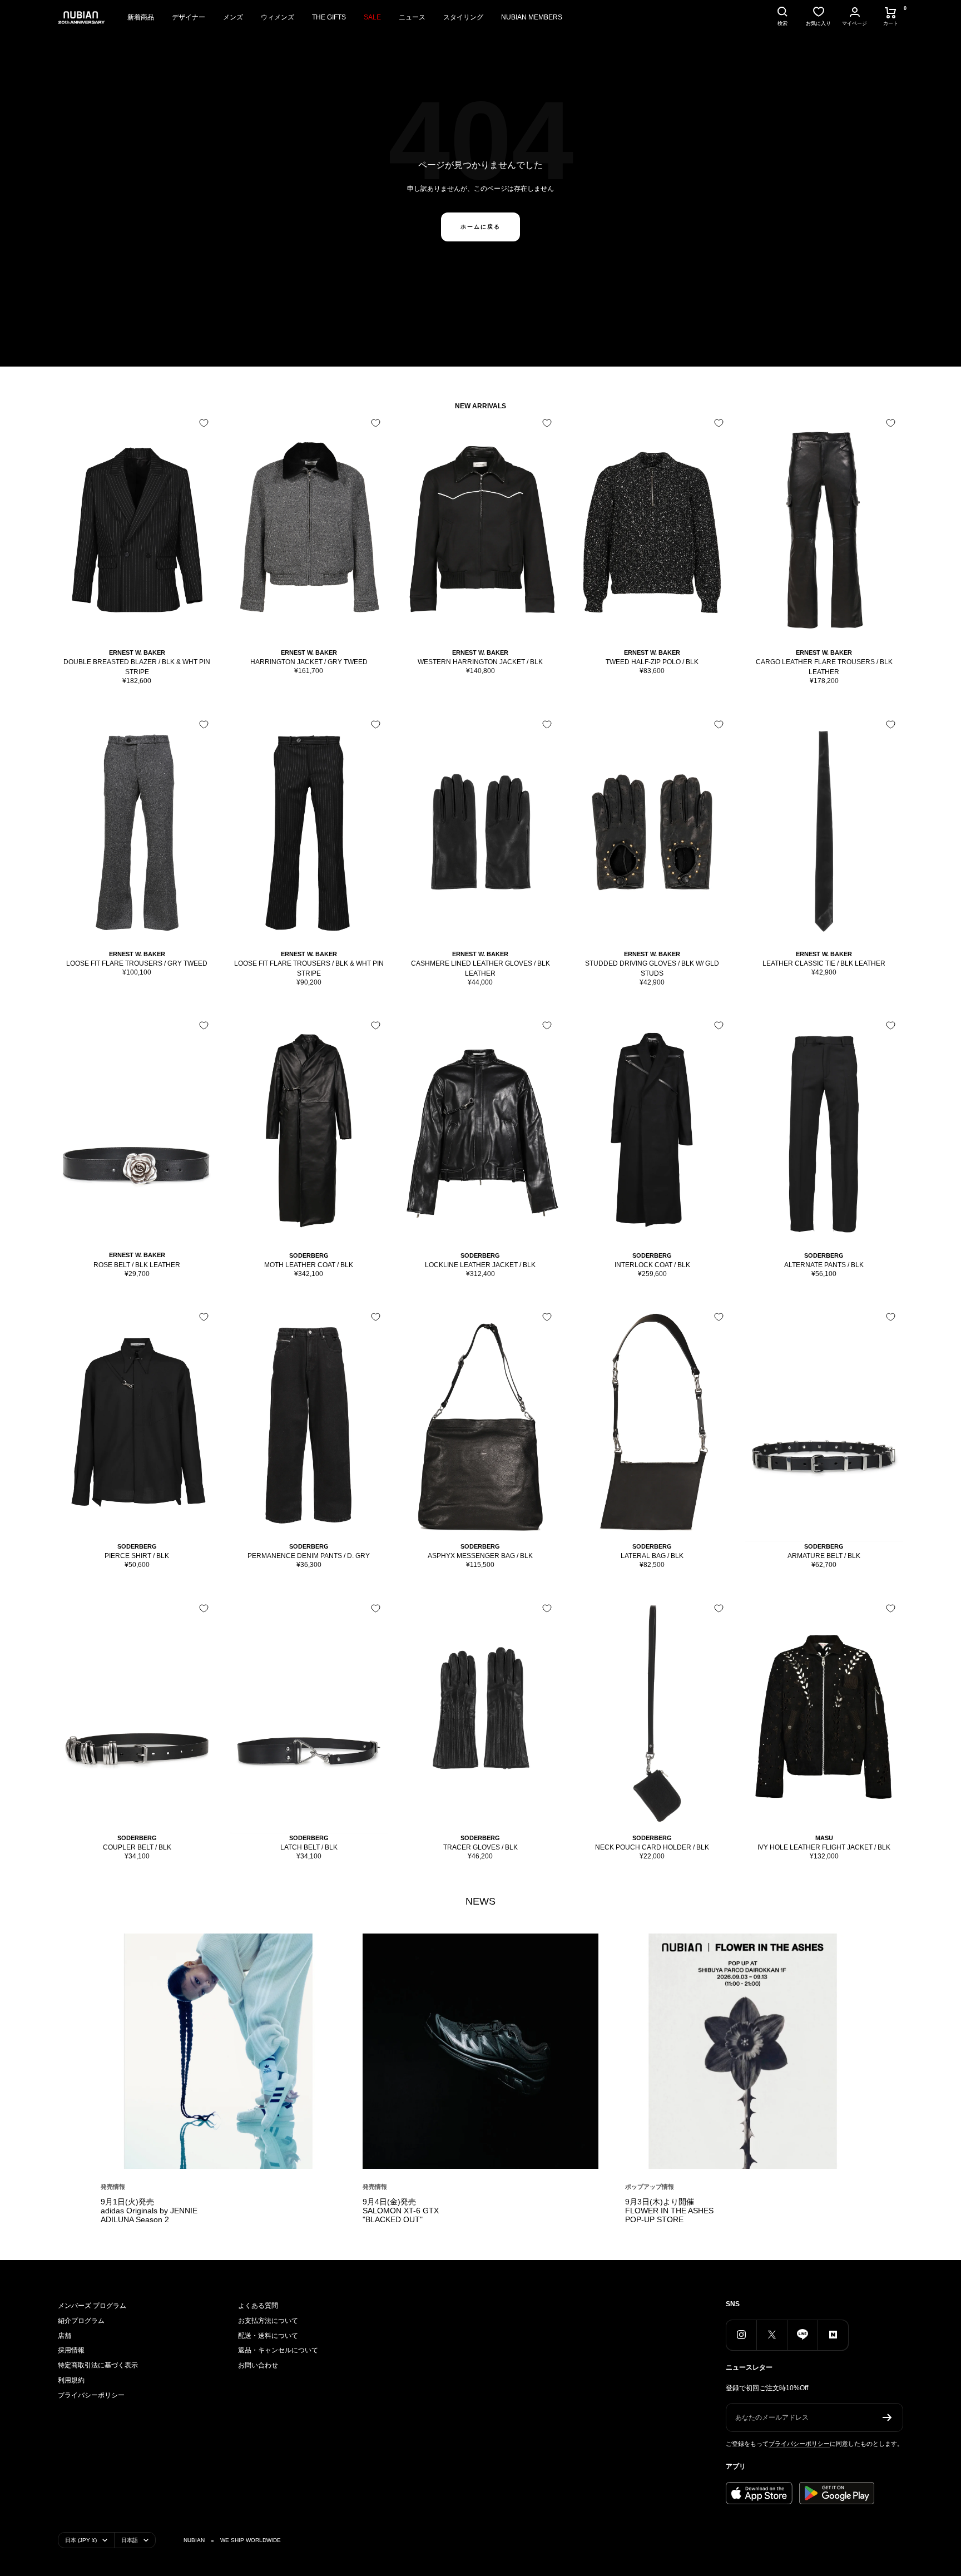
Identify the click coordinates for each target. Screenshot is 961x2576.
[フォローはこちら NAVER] (833, 2335)
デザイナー (189, 17)
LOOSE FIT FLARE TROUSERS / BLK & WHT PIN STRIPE (309, 968)
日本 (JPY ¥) (81, 2540)
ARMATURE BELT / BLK (824, 1556)
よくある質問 (258, 2306)
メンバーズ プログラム (92, 2306)
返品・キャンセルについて (278, 2350)
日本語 (130, 2540)
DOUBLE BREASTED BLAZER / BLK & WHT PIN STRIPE (137, 667)
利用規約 (71, 2380)
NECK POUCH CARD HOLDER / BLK (652, 1847)
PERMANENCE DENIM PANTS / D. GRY (309, 1556)
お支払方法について (268, 2321)
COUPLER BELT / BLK (137, 1847)
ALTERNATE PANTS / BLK (824, 1265)
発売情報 (113, 2187)
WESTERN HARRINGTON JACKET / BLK (480, 662)
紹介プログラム (81, 2321)
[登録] (887, 2417)
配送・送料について (268, 2336)
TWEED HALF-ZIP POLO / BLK (652, 662)
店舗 (65, 2336)
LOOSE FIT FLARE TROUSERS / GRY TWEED (137, 963)
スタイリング (463, 17)
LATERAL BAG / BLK (652, 1556)
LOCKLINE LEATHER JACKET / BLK (480, 1265)
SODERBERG (309, 1255)
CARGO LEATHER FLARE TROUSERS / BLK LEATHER (824, 667)
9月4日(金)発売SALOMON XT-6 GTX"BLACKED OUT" (401, 2211)
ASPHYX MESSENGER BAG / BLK (480, 1556)
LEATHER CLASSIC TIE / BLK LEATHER (824, 963)
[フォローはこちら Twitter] (772, 2335)
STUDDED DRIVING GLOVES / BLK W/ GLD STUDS (652, 968)
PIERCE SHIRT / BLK (137, 1556)
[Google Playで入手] (837, 2493)
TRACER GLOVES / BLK (481, 1847)
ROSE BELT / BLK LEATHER (137, 1265)
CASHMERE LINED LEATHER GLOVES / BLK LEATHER (481, 968)
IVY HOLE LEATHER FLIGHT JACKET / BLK (824, 1847)
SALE (372, 17)
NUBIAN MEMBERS (532, 17)
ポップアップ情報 (650, 2187)
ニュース (412, 17)
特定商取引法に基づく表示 (98, 2365)
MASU (824, 1838)
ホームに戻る (481, 227)
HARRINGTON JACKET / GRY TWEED (309, 662)
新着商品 (141, 17)
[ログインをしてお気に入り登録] (204, 423)
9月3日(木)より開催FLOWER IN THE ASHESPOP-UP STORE (669, 2211)
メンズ (233, 17)
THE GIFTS (329, 17)
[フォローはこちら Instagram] (741, 2335)
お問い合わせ (258, 2365)
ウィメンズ (278, 17)
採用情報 (71, 2350)
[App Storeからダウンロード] (759, 2493)
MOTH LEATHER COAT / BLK (309, 1265)
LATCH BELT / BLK (309, 1847)
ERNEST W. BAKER (137, 652)
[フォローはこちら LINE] (802, 2335)
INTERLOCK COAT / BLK (652, 1265)
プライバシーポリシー (91, 2395)
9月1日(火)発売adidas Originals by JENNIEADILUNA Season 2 (149, 2211)
